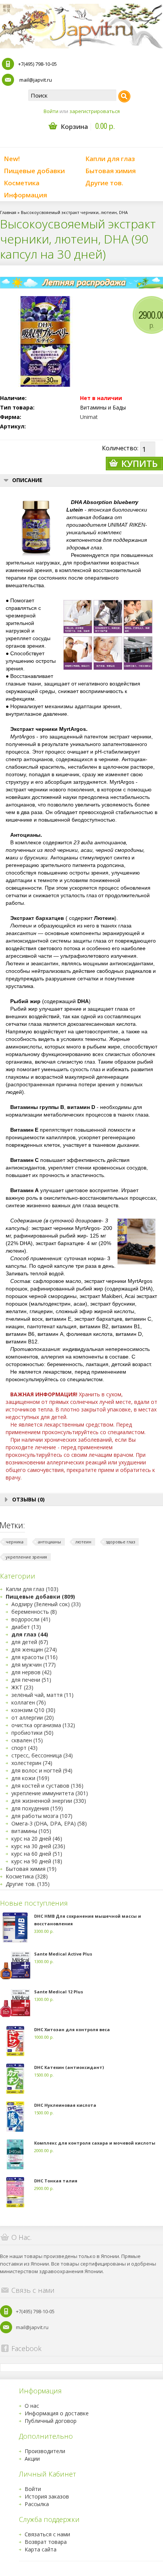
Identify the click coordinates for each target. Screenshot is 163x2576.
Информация (25, 195)
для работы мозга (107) (42, 1816)
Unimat (89, 417)
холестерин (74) (32, 1763)
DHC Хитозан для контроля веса (72, 2029)
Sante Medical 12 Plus (59, 1992)
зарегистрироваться (95, 111)
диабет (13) (26, 1627)
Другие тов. (104, 183)
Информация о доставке (57, 2413)
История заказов (47, 2496)
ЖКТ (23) (22, 1687)
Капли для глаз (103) (32, 1589)
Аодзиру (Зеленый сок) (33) (46, 1604)
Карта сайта (41, 2549)
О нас (32, 2406)
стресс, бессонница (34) (42, 1755)
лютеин (83, 1542)
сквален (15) (27, 1740)
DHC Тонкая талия (56, 2181)
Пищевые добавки (34, 171)
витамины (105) (31, 1831)
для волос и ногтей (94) (42, 1770)
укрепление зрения (26, 1557)
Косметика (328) (27, 1876)
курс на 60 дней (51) (37, 1854)
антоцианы (49, 1542)
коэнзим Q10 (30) (33, 1710)
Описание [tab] (27, 480)
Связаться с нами (47, 2534)
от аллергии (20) (33, 1718)
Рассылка (37, 2504)
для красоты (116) (34, 1657)
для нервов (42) (31, 1672)
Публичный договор (51, 2421)
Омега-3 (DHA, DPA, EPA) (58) (49, 1823)
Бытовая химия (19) (31, 1869)
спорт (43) (24, 1748)
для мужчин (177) (34, 1665)
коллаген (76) (29, 1702)
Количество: (120, 448)
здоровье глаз (120, 1542)
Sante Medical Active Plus (63, 1954)
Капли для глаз (110, 159)
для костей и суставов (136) (47, 1786)
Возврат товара (46, 2542)
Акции (32, 2459)
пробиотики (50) (32, 1733)
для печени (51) (31, 1680)
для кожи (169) (30, 1778)
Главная (8, 212)
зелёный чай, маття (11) (42, 1695)
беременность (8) (34, 1612)
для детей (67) (30, 1642)
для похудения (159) (37, 1808)
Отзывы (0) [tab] (28, 1499)
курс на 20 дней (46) (37, 1839)
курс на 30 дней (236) (38, 1846)
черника (15, 1542)
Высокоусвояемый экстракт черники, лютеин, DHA (74, 212)
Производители (45, 2451)
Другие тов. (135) (28, 1884)
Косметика (22, 183)
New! (12, 159)
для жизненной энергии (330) (49, 1801)
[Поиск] (124, 96)
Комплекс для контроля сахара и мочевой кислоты (95, 2143)
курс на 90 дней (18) (37, 1861)
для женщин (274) (34, 1649)
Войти (51, 111)
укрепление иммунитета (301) (50, 1793)
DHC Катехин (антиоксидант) (69, 2067)
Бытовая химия (110, 171)
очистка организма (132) (43, 1725)
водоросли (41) (31, 1619)
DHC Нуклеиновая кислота (65, 2105)
